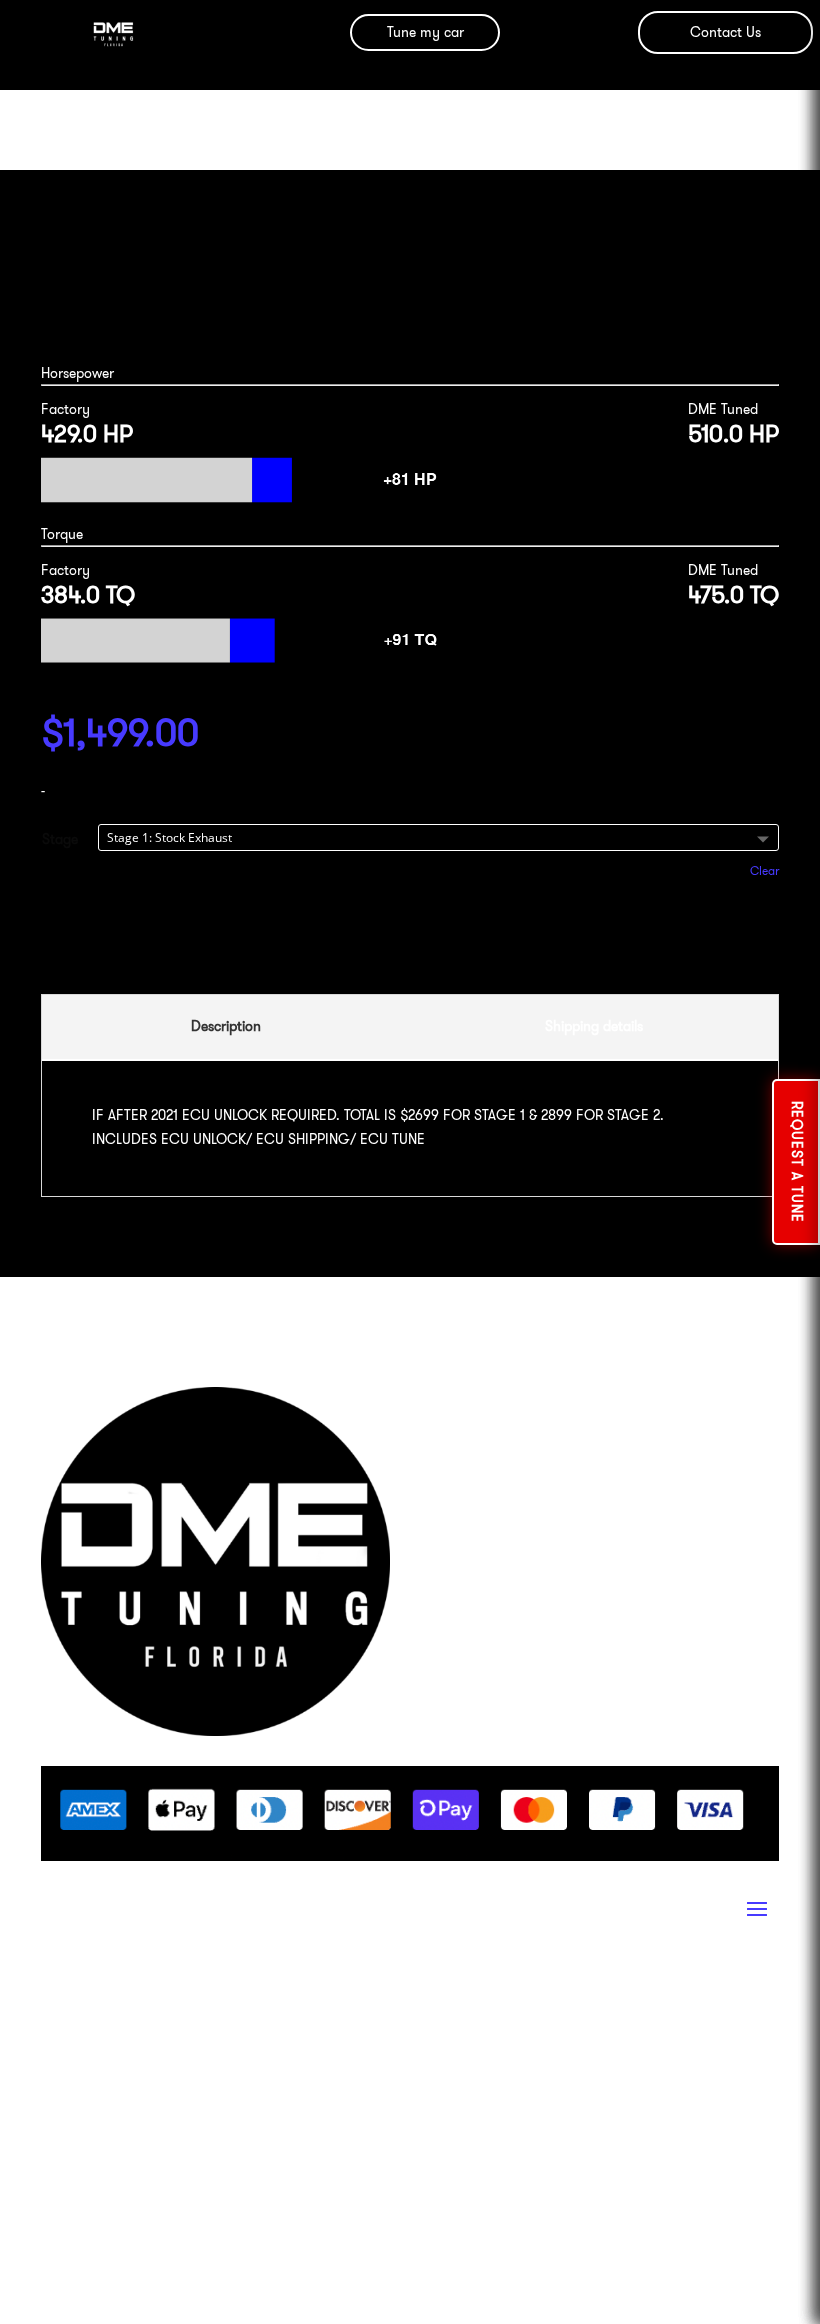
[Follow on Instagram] (57, 1999)
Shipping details (594, 1026)
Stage (60, 839)
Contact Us (725, 32)
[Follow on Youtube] (177, 1999)
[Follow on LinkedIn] (137, 1999)
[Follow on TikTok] (217, 1999)
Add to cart (410, 938)
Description (226, 1026)
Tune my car (425, 32)
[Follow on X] (257, 1999)
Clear (764, 871)
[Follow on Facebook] (97, 1999)
